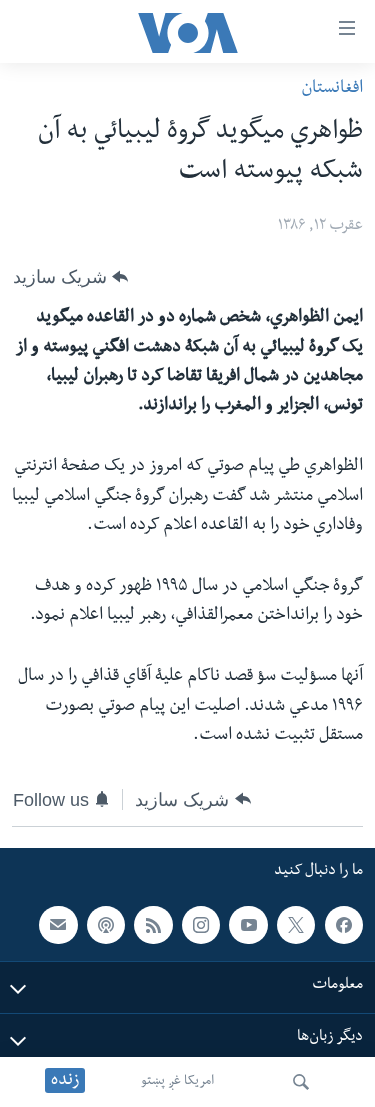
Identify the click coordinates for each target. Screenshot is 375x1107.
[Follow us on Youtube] (248, 924)
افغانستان (332, 89)
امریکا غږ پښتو (177, 1082)
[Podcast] (106, 924)
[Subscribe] (58, 924)
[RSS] (153, 924)
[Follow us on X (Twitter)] (296, 924)
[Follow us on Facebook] (344, 924)
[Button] (70, 277)
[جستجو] (301, 1082)
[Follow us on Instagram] (201, 924)
